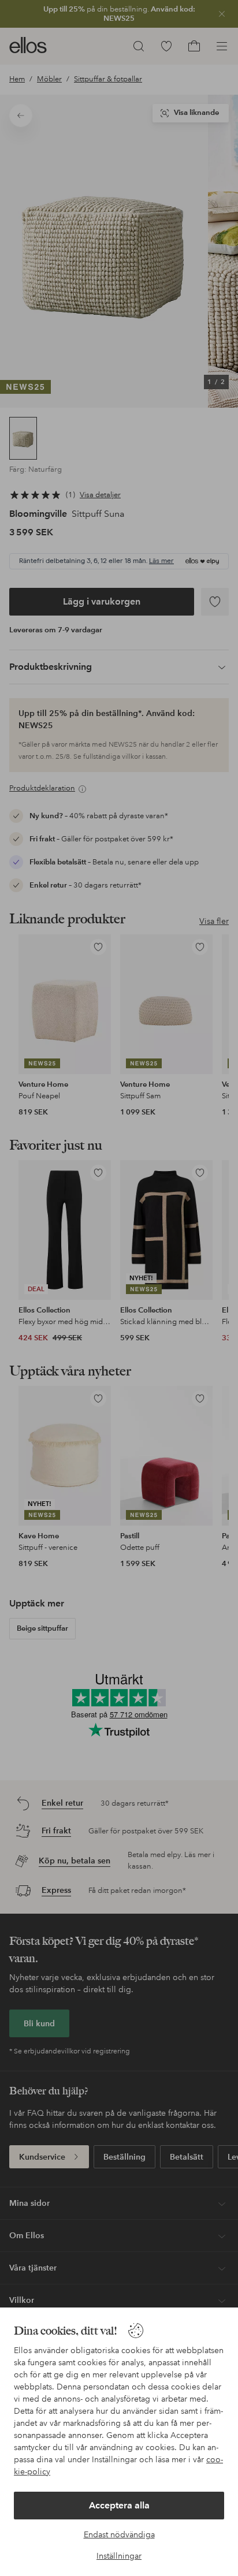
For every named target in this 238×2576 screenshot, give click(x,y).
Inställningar (119, 2556)
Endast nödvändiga (119, 2534)
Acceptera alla (119, 2505)
